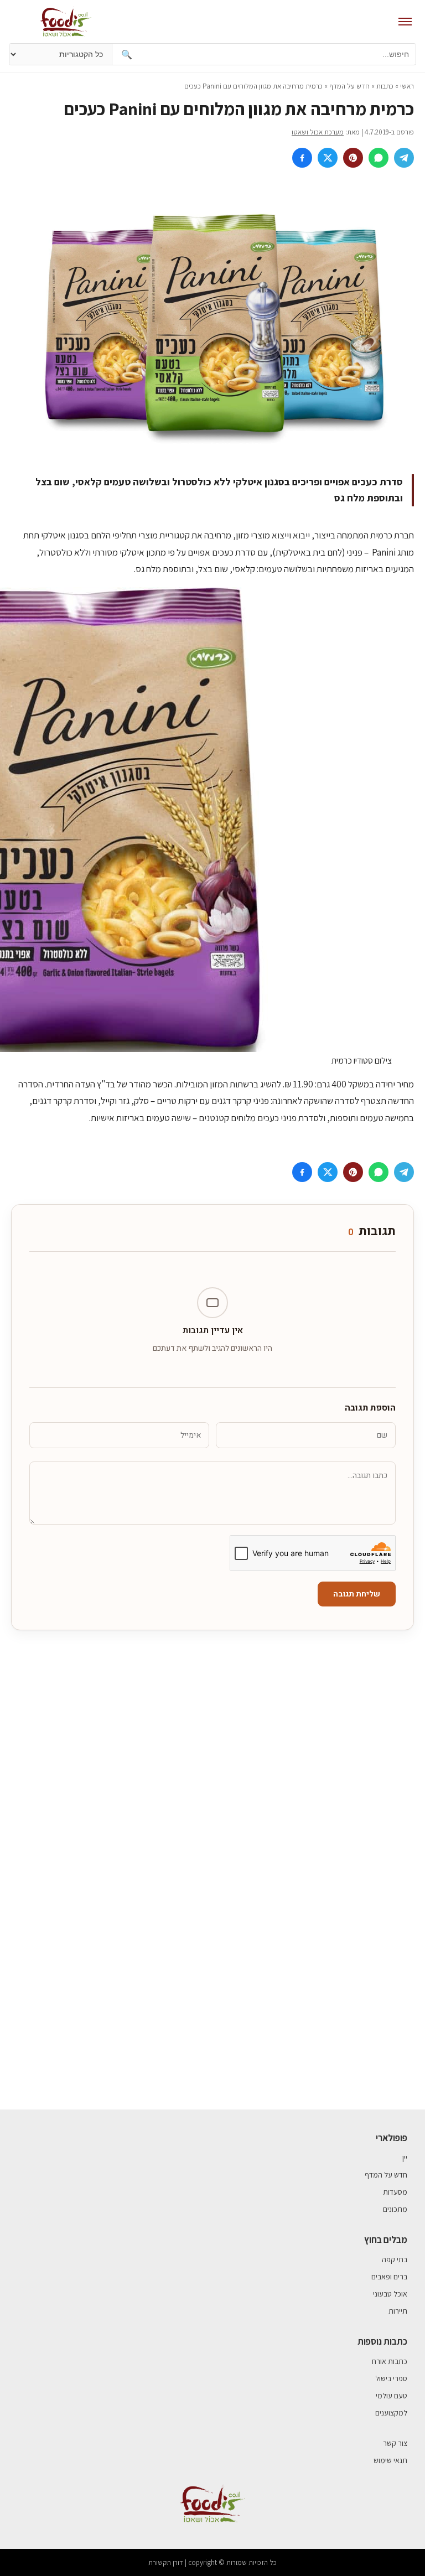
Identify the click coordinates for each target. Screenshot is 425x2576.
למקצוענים (391, 2413)
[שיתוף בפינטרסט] (353, 158)
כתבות (385, 86)
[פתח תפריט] (405, 22)
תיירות (398, 2311)
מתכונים (395, 2209)
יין (405, 2158)
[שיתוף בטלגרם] (404, 158)
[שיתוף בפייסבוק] (302, 158)
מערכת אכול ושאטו (318, 132)
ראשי (407, 86)
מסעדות (395, 2192)
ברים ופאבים (389, 2277)
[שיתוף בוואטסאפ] (379, 158)
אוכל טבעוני (390, 2294)
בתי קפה (395, 2259)
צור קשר (395, 2443)
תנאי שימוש (390, 2460)
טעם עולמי (392, 2396)
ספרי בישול (391, 2378)
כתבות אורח (390, 2361)
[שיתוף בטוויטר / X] (328, 158)
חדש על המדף (349, 86)
